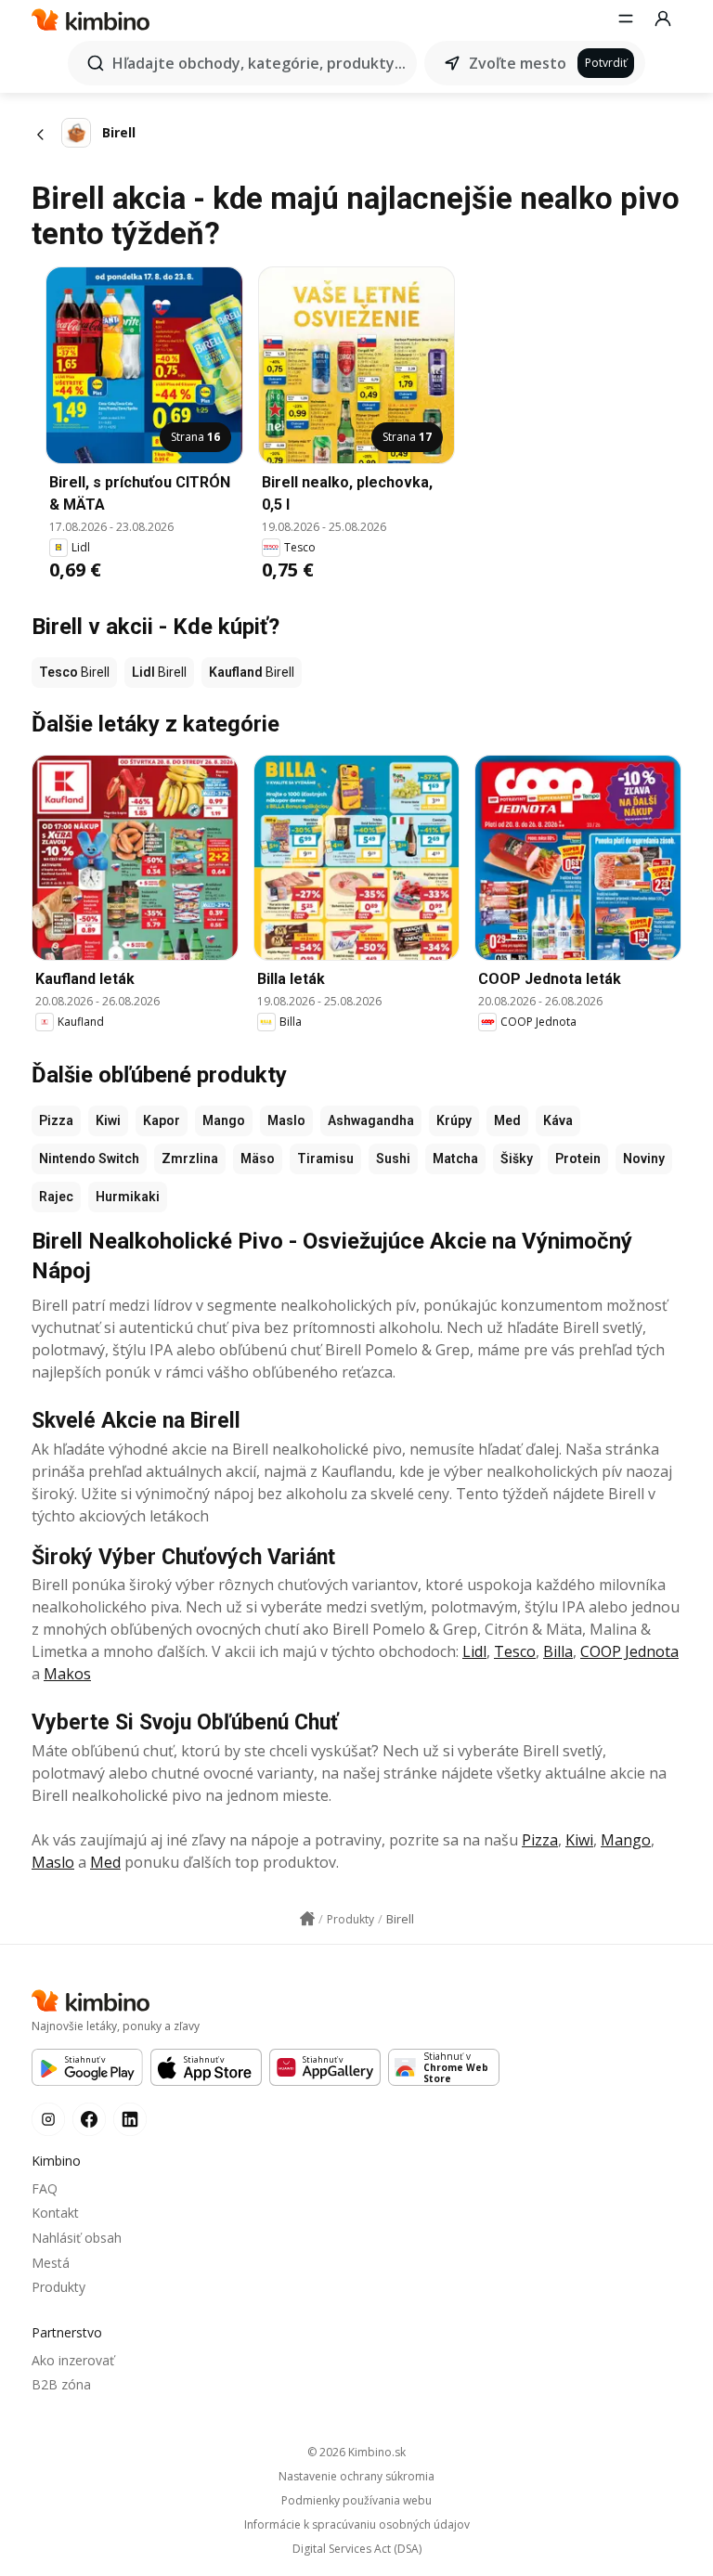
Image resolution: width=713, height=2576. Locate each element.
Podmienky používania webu (356, 2501)
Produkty (58, 2287)
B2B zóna (61, 2384)
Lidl (474, 1651)
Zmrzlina (190, 1159)
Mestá (51, 2263)
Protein (578, 1159)
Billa (558, 1651)
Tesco (515, 1651)
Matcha (455, 1159)
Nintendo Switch (89, 1159)
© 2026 (356, 2452)
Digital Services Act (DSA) (357, 2549)
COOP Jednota (629, 1651)
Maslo (286, 1120)
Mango (224, 1120)
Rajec (56, 1197)
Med (507, 1120)
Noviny (644, 1159)
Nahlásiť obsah (77, 2238)
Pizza (56, 1120)
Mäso (258, 1159)
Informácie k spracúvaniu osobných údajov (357, 2525)
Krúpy (454, 1120)
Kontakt (55, 2213)
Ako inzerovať (73, 2360)
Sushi (393, 1159)
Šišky (517, 1159)
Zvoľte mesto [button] (518, 63)
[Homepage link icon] (307, 1919)
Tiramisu (325, 1159)
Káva (558, 1120)
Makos (67, 1674)
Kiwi (108, 1120)
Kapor (162, 1120)
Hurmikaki (128, 1197)
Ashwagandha (371, 1120)
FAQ (45, 2188)
